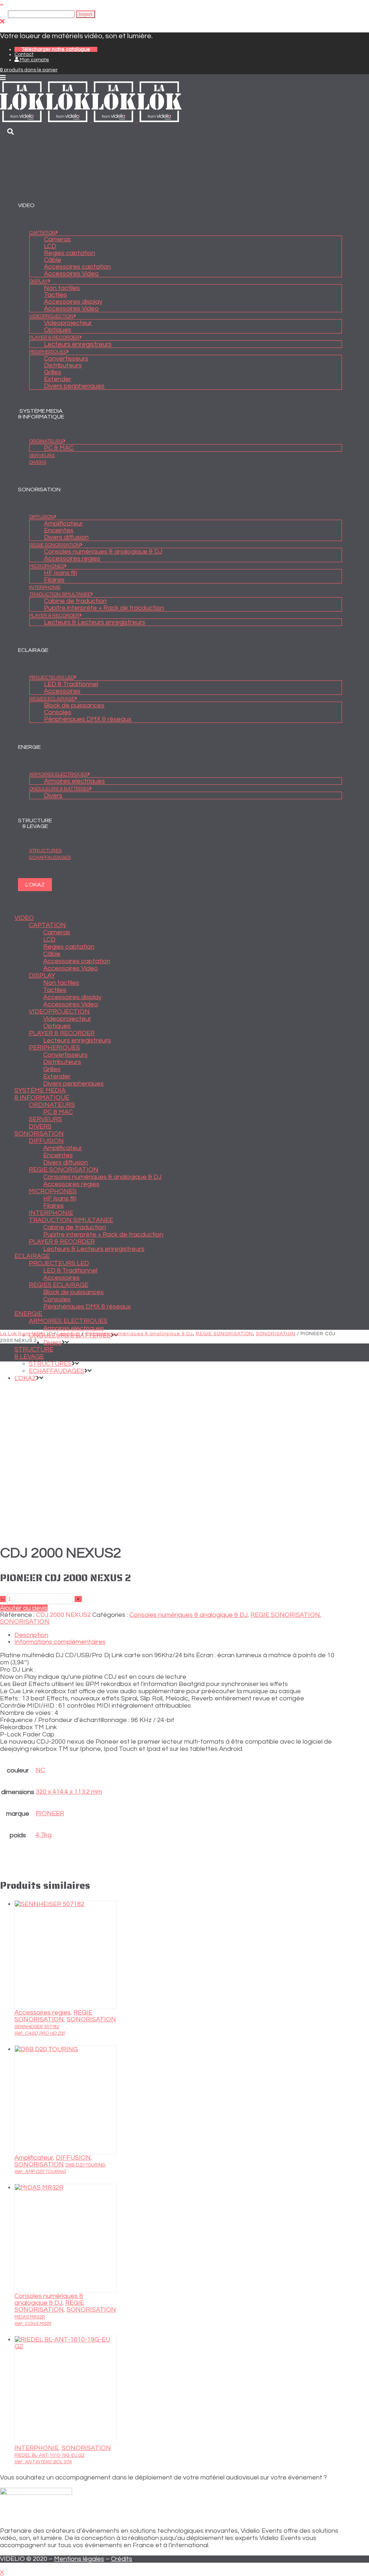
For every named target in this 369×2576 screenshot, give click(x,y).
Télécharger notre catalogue (56, 49)
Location (69, 1334)
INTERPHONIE (37, 2448)
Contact (24, 54)
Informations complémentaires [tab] (60, 1642)
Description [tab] (31, 1635)
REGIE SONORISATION (224, 1334)
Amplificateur (34, 2158)
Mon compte (34, 60)
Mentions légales (79, 2559)
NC (40, 1770)
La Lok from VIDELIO (26, 1334)
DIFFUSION (73, 2158)
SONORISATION (276, 1334)
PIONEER (50, 1813)
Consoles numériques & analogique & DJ (139, 1334)
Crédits (122, 2559)
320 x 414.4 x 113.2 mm (69, 1792)
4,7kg (44, 1835)
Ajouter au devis (24, 1608)
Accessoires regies (43, 2012)
